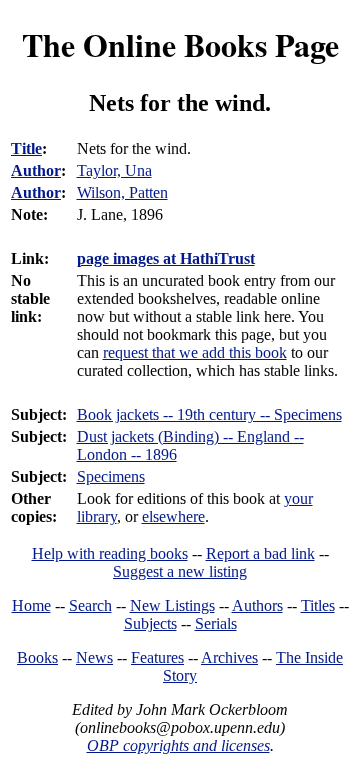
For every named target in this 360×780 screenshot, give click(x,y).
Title (26, 148)
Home (31, 605)
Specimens (111, 476)
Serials (216, 623)
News (94, 657)
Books (37, 657)
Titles (318, 605)
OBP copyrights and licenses (178, 745)
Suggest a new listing (180, 571)
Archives (229, 657)
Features (157, 657)
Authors (257, 605)
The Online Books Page (180, 44)
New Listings (172, 605)
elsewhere (173, 516)
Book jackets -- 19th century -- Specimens (209, 414)
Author (36, 170)
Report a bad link (260, 553)
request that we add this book (195, 352)
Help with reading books (110, 553)
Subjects (150, 623)
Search (90, 605)
